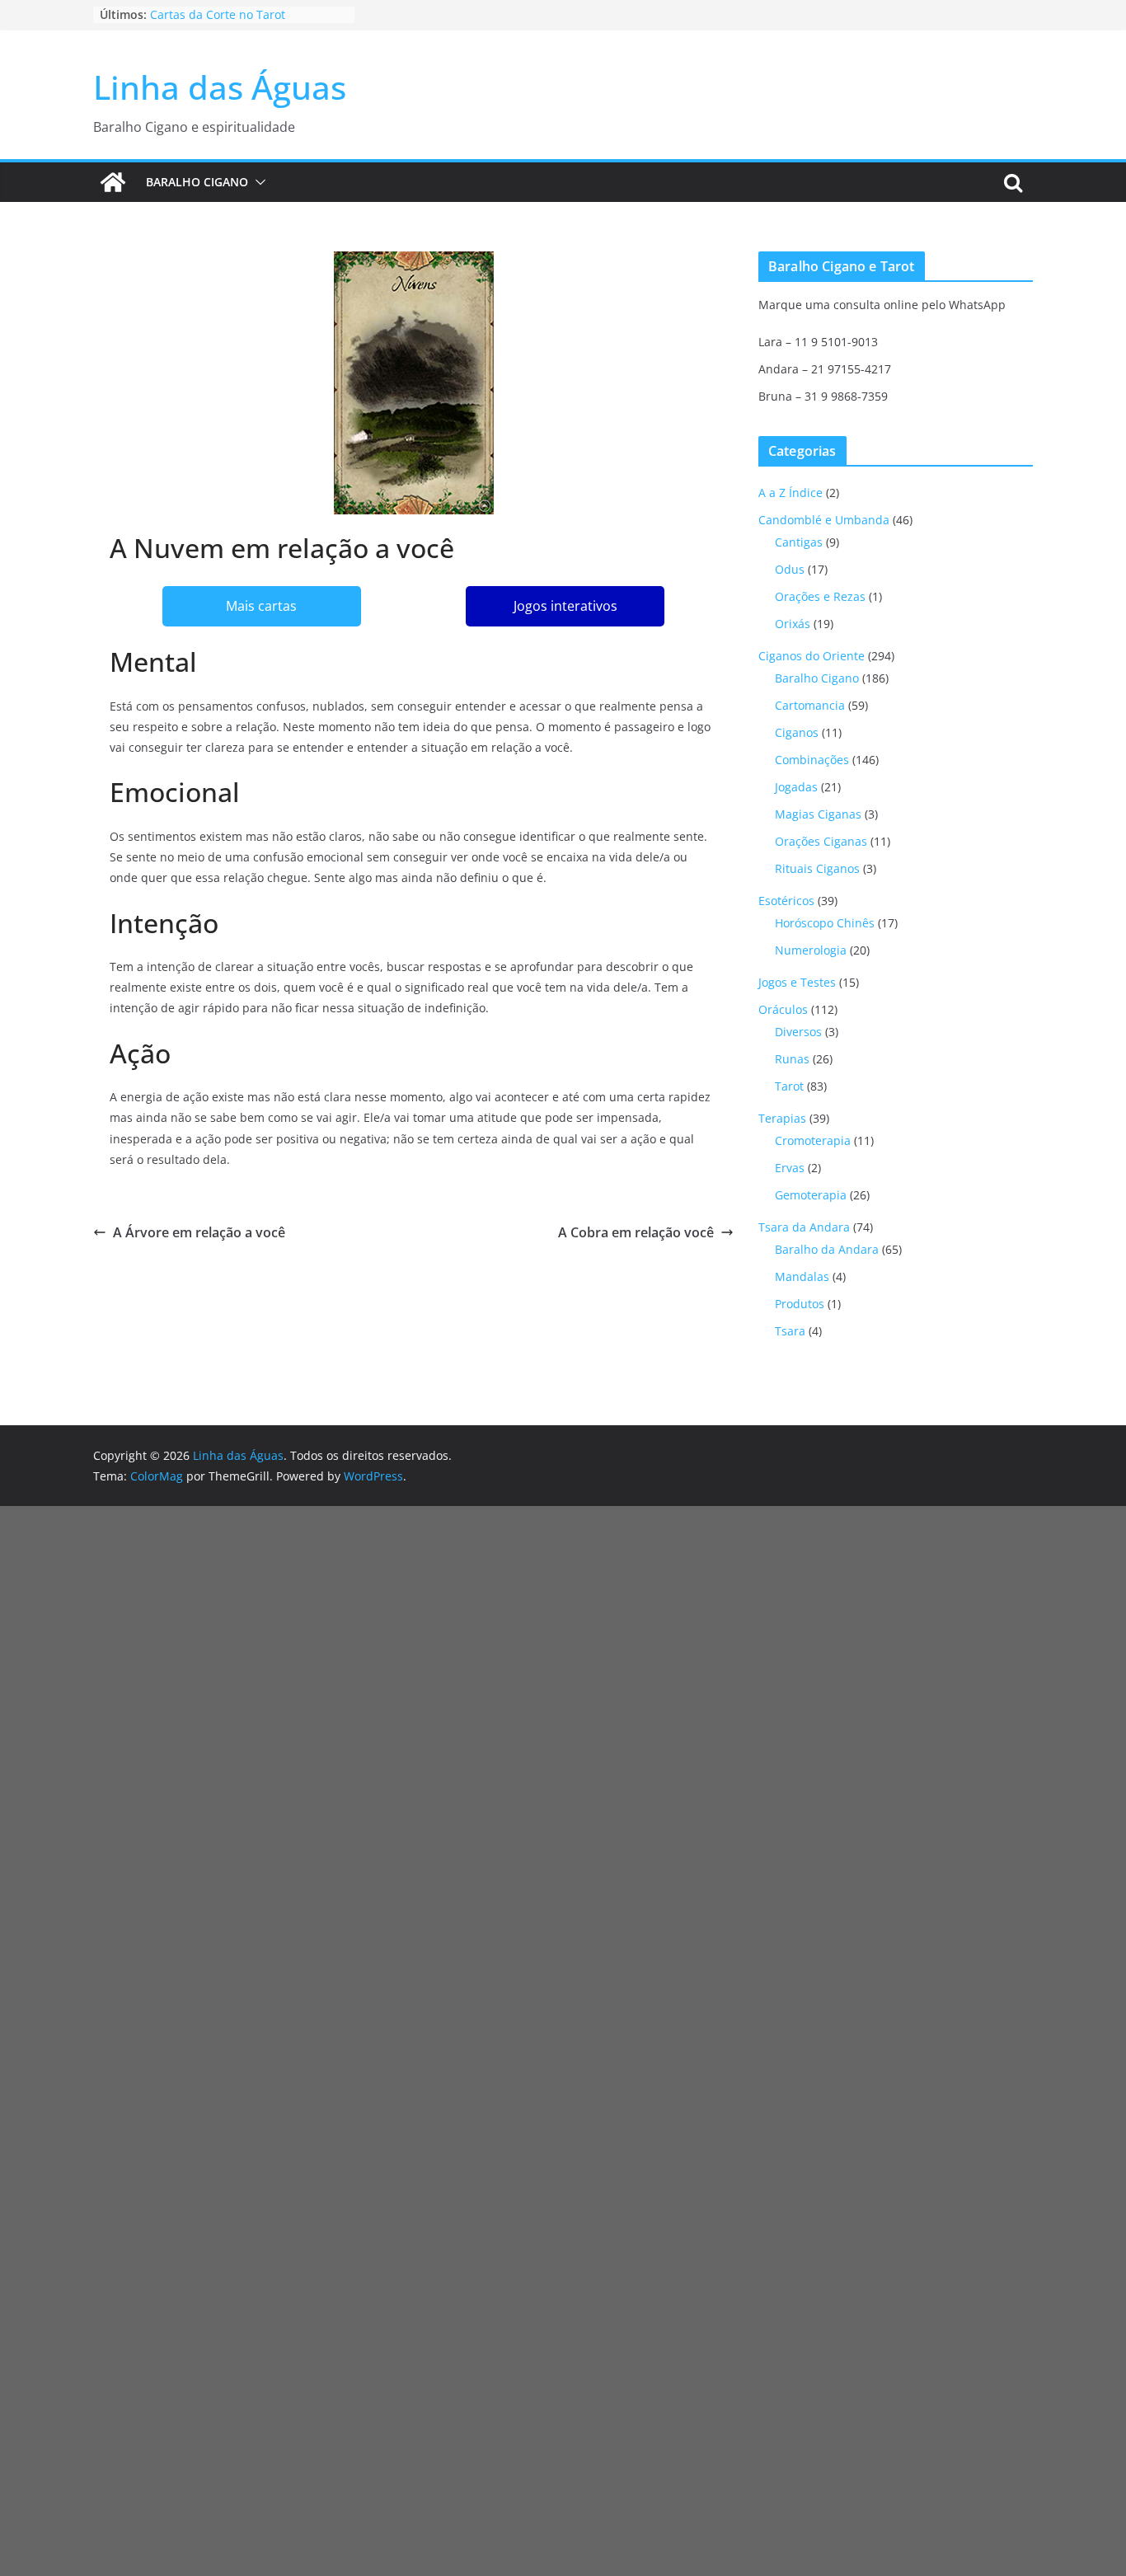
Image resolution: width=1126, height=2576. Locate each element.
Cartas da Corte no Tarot (218, 14)
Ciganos (797, 732)
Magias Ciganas (818, 814)
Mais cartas (261, 606)
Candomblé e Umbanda (824, 520)
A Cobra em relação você (636, 1232)
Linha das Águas (220, 87)
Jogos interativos (565, 606)
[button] (257, 182)
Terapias (782, 1118)
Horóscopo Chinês (825, 923)
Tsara (790, 1331)
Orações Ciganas (821, 841)
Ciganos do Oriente (812, 656)
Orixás (793, 624)
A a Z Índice (791, 493)
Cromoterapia (813, 1140)
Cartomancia (810, 705)
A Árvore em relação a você (199, 1232)
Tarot (789, 1086)
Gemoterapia (811, 1195)
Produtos (800, 1304)
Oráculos (783, 1009)
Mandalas (802, 1276)
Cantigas (799, 542)
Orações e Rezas (820, 596)
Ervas (790, 1168)
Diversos (798, 1032)
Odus (790, 569)
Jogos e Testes (797, 982)
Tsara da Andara (804, 1227)
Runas (792, 1059)
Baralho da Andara (827, 1249)
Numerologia (811, 950)
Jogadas (796, 787)
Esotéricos (786, 901)
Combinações (812, 760)
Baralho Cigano (197, 182)
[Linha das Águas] (113, 182)
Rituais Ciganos (817, 868)
